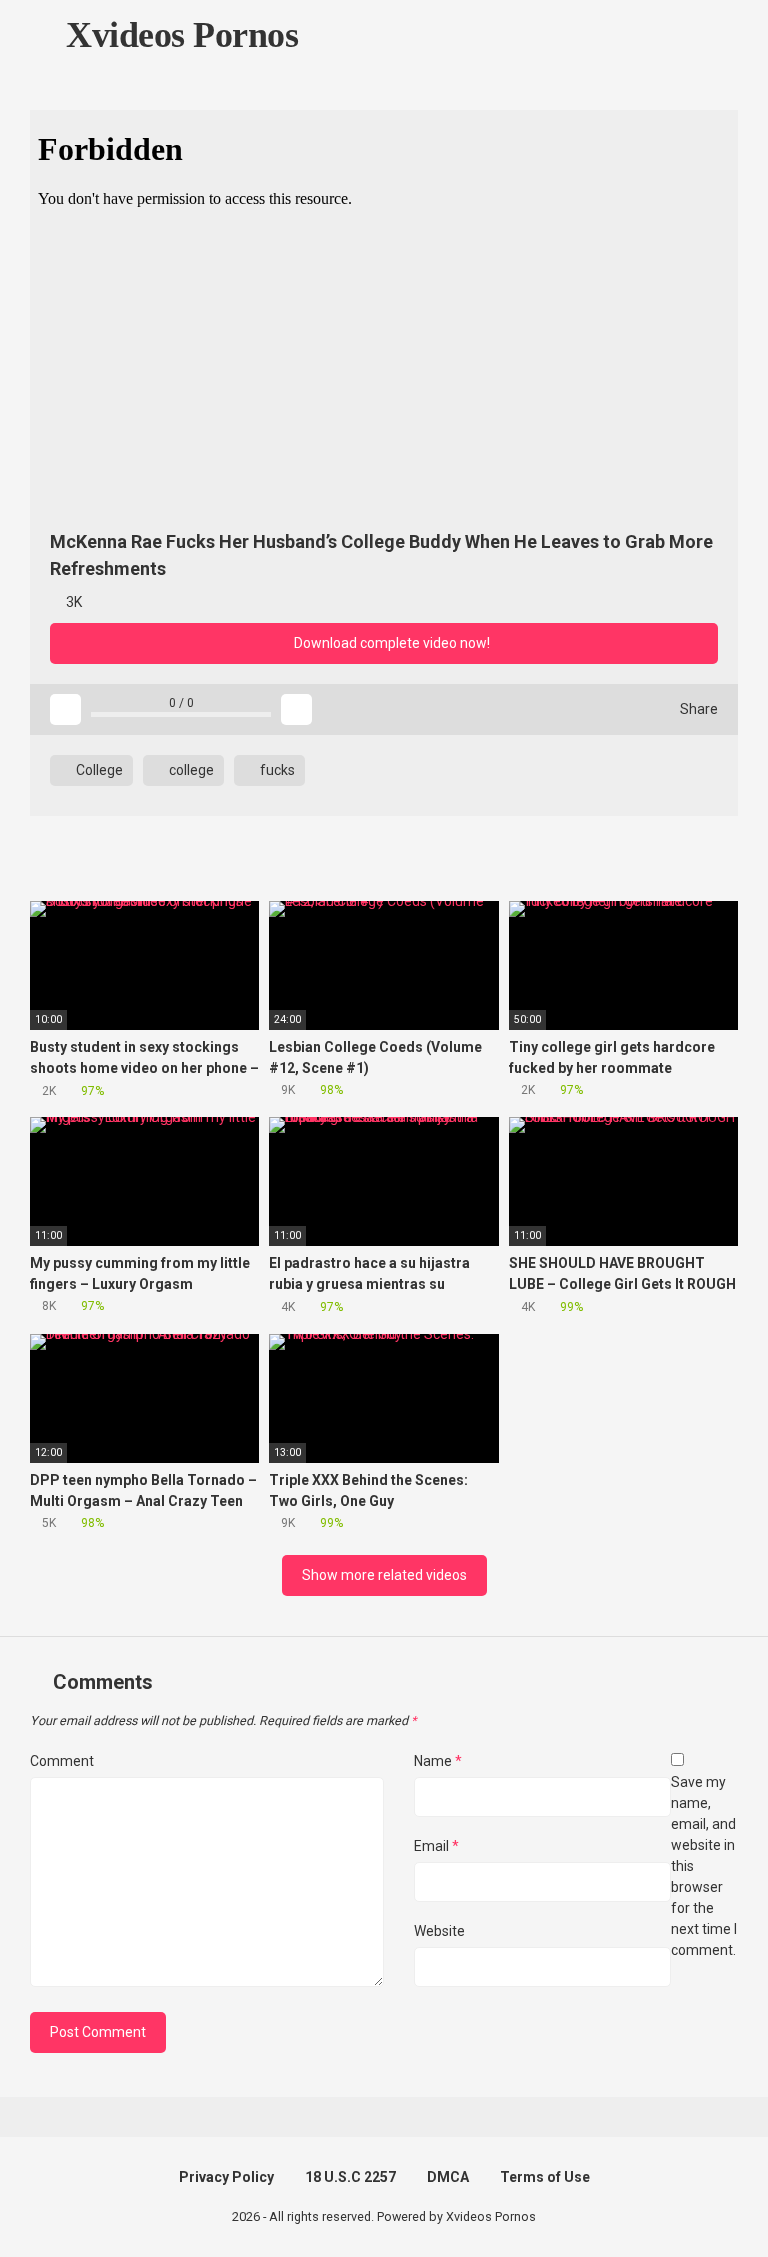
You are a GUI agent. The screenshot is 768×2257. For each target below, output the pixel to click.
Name (438, 1761)
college (190, 770)
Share (697, 709)
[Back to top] (702, 2196)
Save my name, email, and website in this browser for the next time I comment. (704, 1866)
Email (436, 1846)
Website (439, 1931)
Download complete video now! (390, 643)
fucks (276, 770)
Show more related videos (384, 1575)
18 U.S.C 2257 (350, 2177)
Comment (62, 1761)
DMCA (448, 2177)
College (98, 770)
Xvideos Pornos (178, 35)
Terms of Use (545, 2177)
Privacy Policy (226, 2177)
